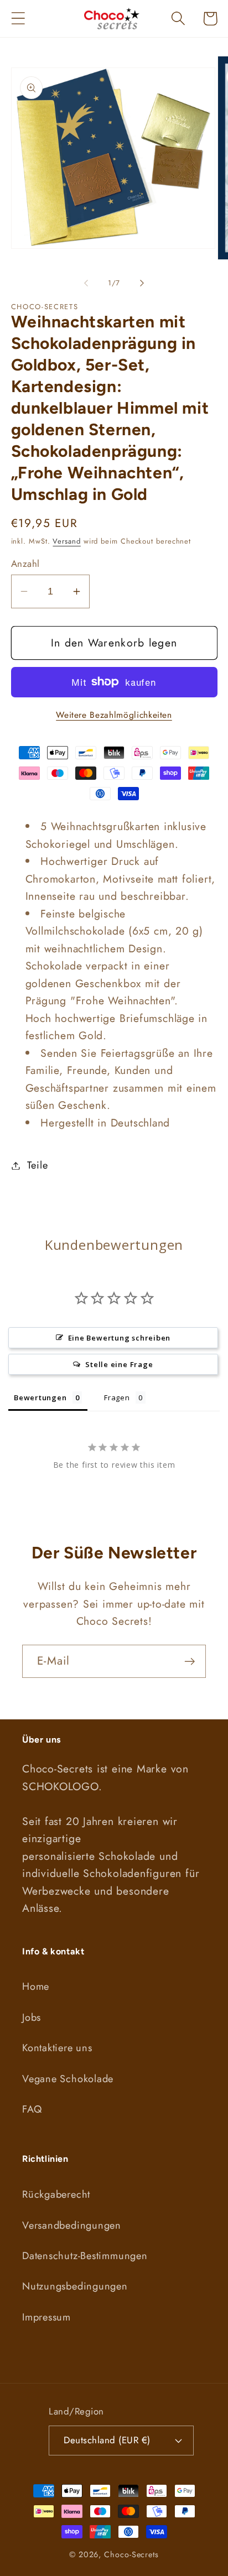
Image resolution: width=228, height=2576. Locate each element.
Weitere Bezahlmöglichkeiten (114, 715)
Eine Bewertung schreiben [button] (120, 1338)
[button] (18, 19)
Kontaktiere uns (57, 2048)
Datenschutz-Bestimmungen (85, 2256)
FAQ (32, 2109)
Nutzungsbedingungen (75, 2286)
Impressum (46, 2317)
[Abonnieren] (190, 1662)
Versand (66, 541)
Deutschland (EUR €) (107, 2440)
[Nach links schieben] (86, 283)
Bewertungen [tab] (40, 1397)
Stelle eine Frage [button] (119, 1364)
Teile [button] (37, 1165)
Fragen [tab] (117, 1397)
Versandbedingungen (72, 2225)
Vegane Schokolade (68, 2079)
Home (36, 1986)
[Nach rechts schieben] (142, 283)
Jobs (32, 2017)
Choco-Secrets (131, 2554)
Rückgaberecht (56, 2194)
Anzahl (25, 564)
